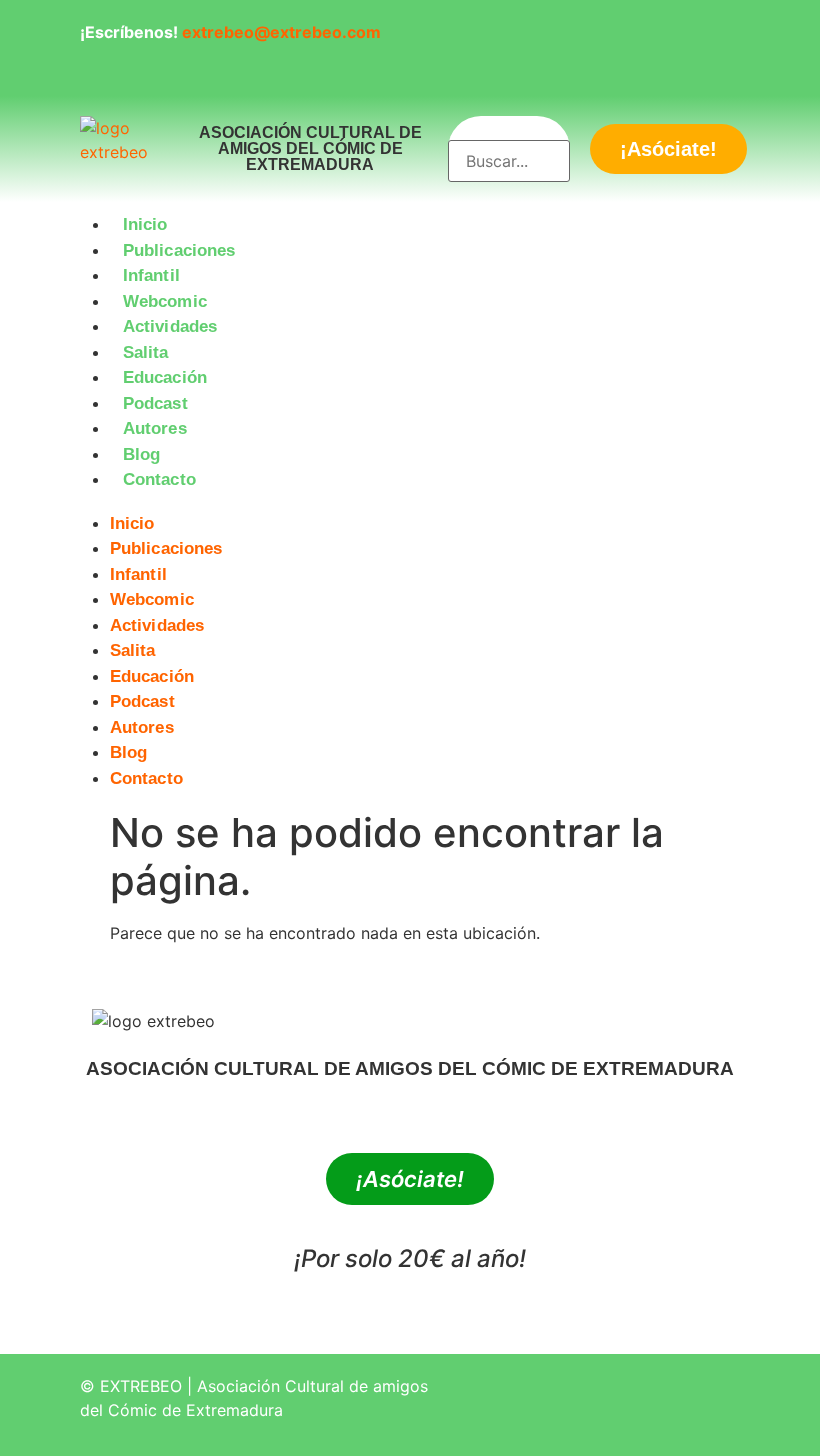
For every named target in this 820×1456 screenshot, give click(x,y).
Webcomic (165, 301)
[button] (410, 505)
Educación (165, 377)
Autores (155, 428)
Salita (146, 352)
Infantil (151, 275)
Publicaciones (179, 250)
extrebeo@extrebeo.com (281, 32)
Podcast (155, 403)
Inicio (145, 224)
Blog (141, 454)
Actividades (170, 326)
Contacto (159, 479)
